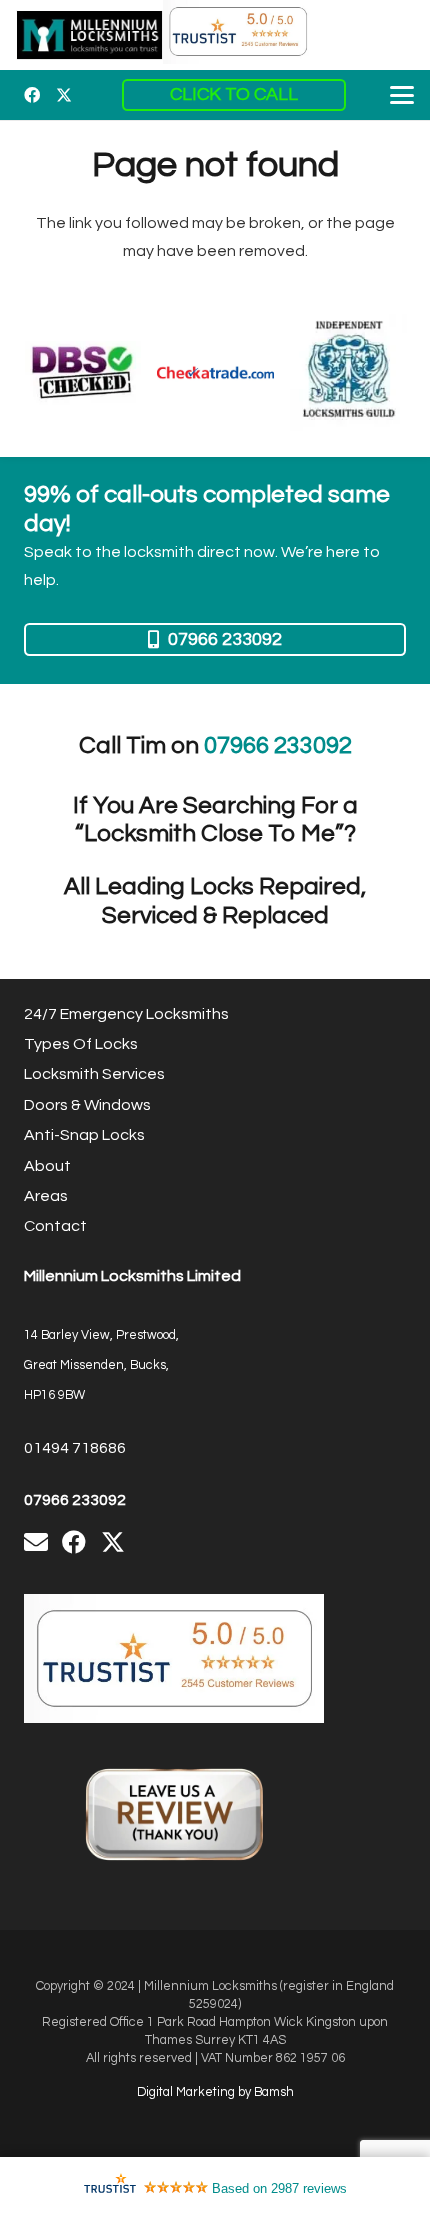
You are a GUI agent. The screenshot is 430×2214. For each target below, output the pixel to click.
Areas (46, 1196)
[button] (402, 95)
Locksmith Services (94, 1074)
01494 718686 (75, 1448)
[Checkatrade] (215, 372)
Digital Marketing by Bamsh (215, 2092)
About (47, 1166)
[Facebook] (32, 95)
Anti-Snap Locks (84, 1135)
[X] (64, 95)
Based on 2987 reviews (279, 2188)
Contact (55, 1226)
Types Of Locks (81, 1044)
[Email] (36, 1542)
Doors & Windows (87, 1105)
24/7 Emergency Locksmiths (126, 1014)
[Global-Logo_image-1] (89, 35)
